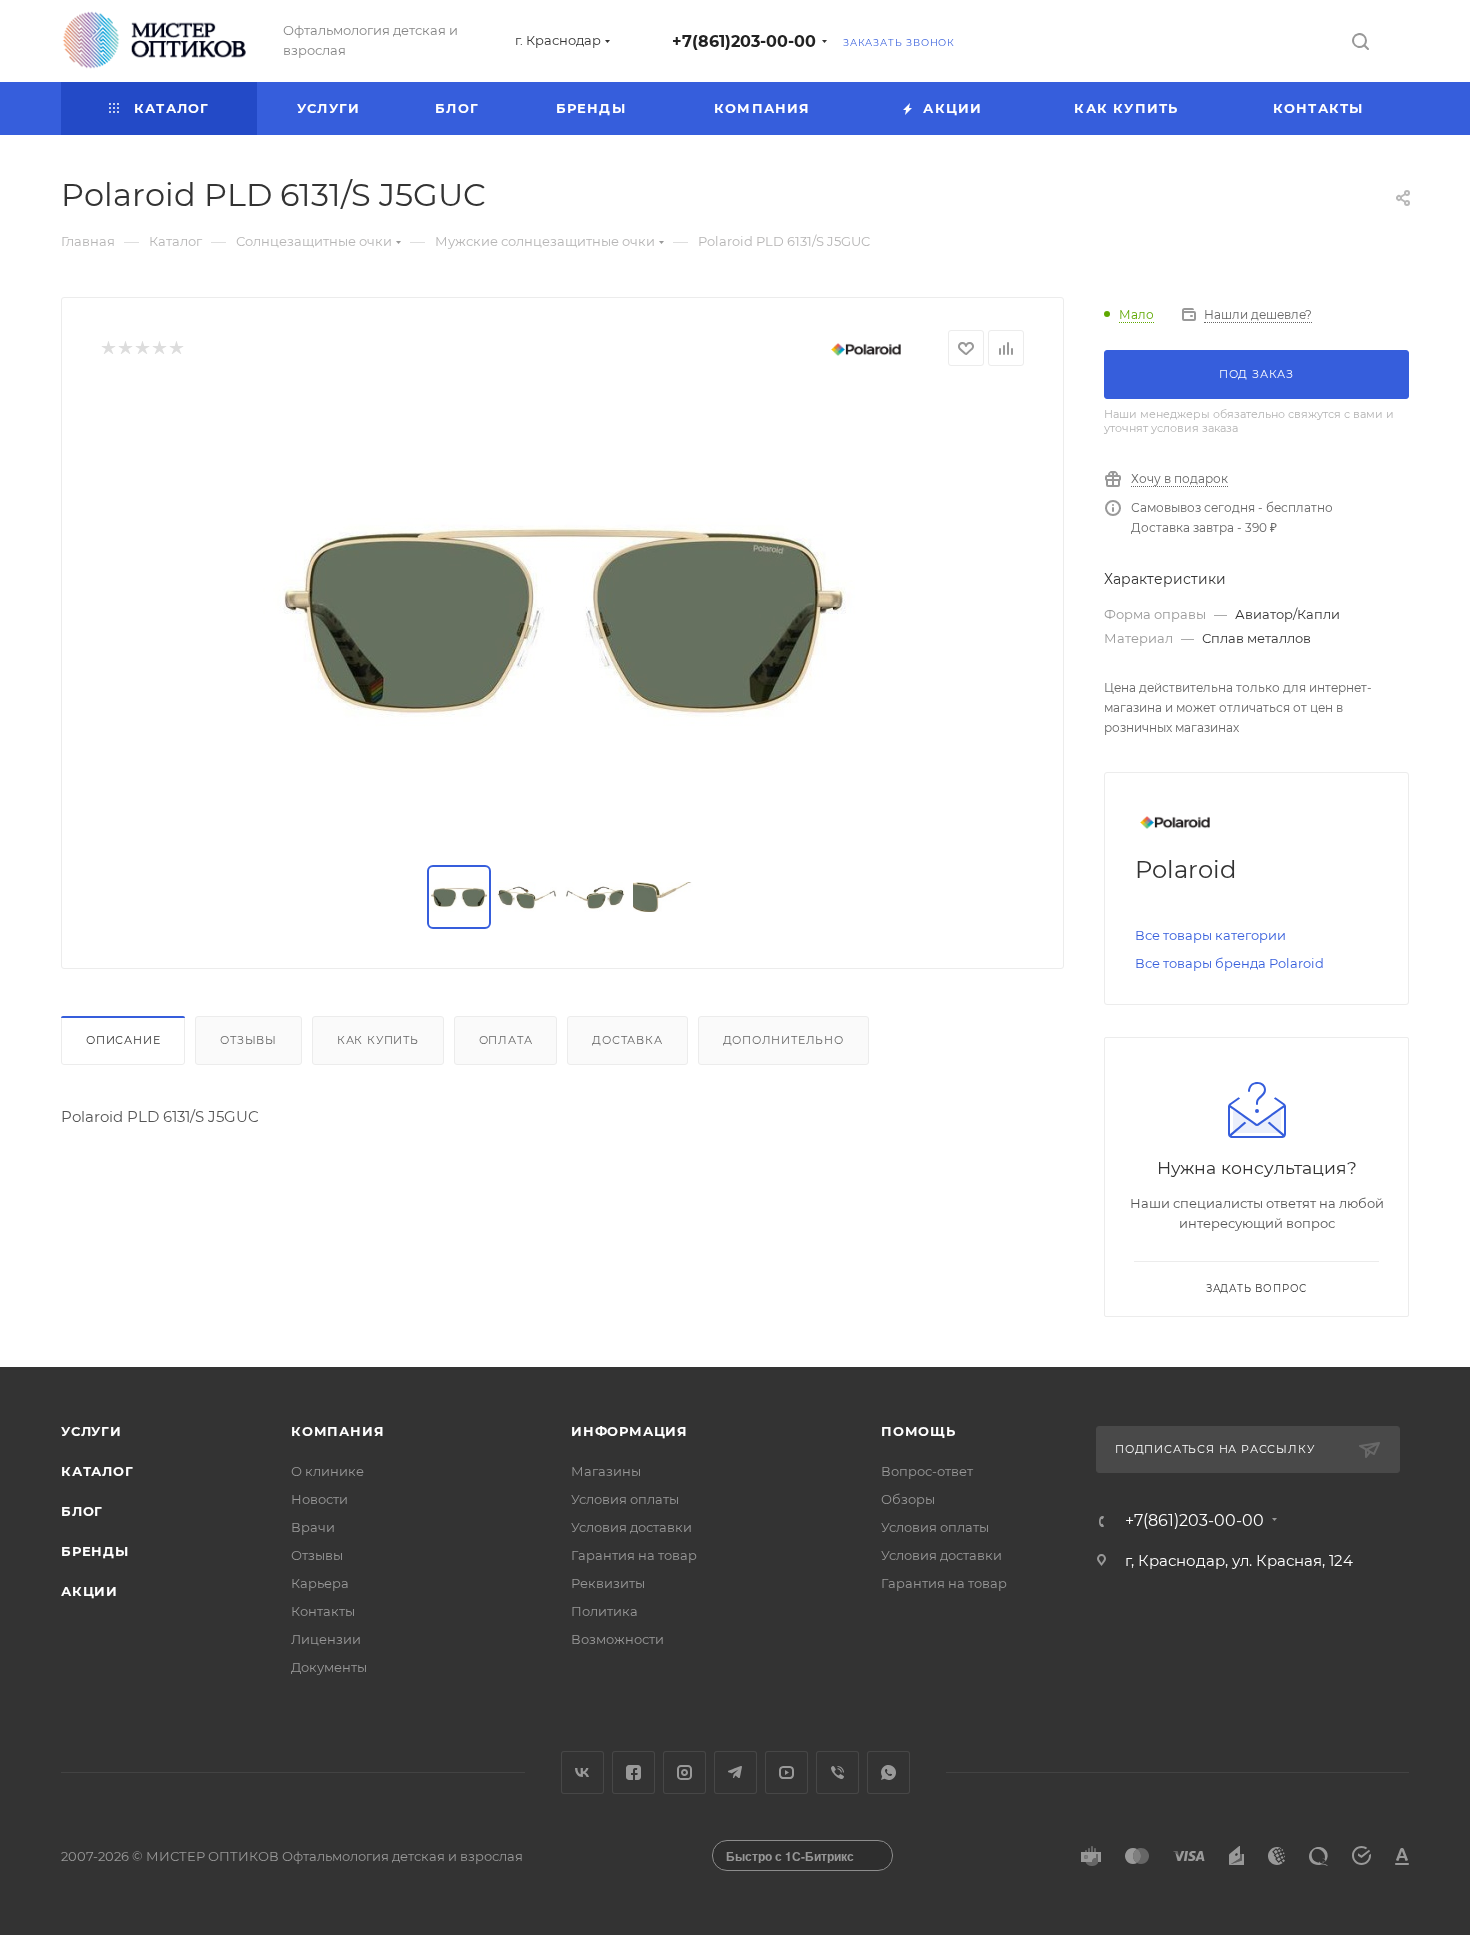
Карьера (320, 1583)
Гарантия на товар (634, 1555)
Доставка (627, 1040)
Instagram (684, 1772)
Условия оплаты (625, 1499)
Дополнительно (783, 1040)
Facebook (633, 1772)
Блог (82, 1511)
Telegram (735, 1772)
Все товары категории (1210, 935)
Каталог (97, 1471)
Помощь (918, 1431)
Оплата (506, 1040)
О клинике (327, 1471)
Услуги (91, 1431)
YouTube (786, 1772)
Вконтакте (582, 1772)
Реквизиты (608, 1583)
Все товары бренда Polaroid (1229, 963)
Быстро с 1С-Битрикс (790, 1856)
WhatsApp (888, 1772)
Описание (123, 1040)
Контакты (323, 1611)
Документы (329, 1667)
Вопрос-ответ (927, 1471)
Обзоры (908, 1499)
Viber (837, 1772)
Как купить (378, 1040)
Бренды (95, 1551)
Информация (629, 1431)
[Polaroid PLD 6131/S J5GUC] (563, 616)
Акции (89, 1591)
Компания (337, 1431)
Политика (604, 1611)
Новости (319, 1499)
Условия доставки (631, 1527)
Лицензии (326, 1639)
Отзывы (248, 1040)
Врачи (313, 1527)
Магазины (606, 1471)
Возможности (617, 1639)
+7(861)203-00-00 (744, 41)
